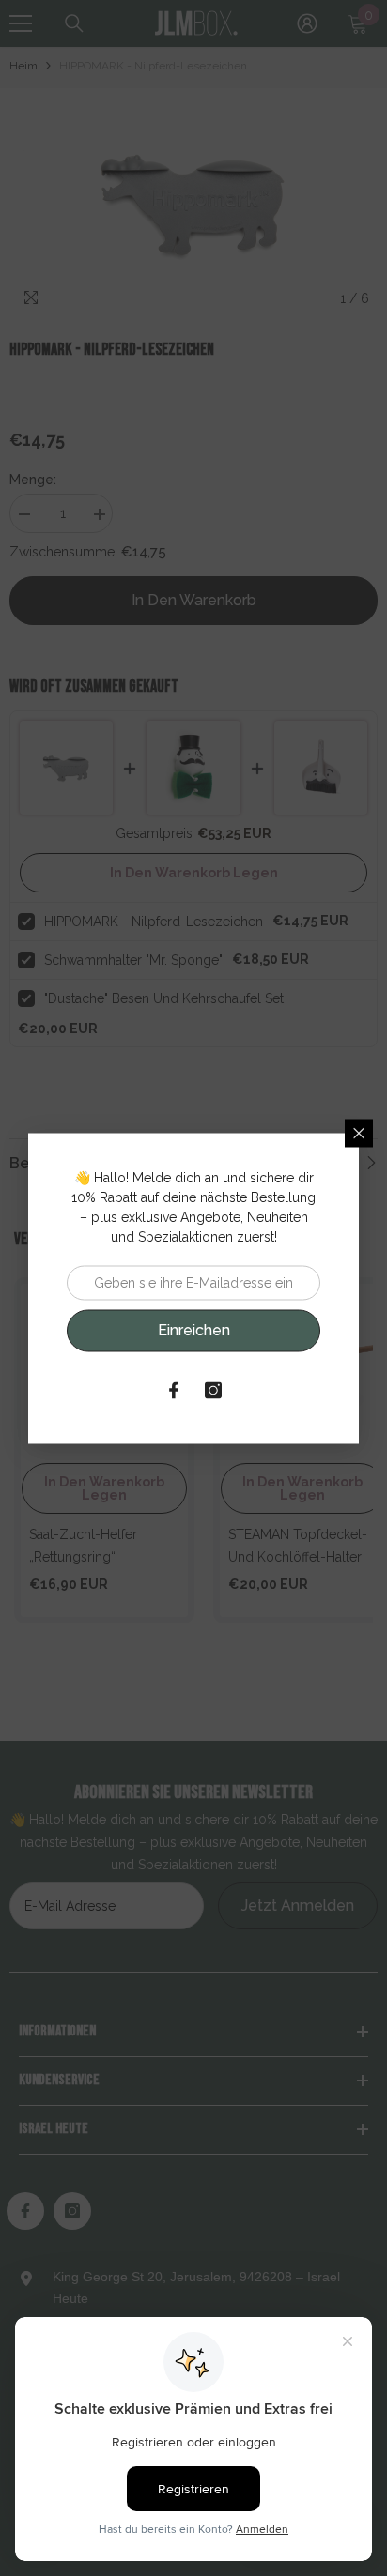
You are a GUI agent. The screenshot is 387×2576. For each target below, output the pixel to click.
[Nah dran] (359, 1133)
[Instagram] (213, 1390)
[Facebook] (174, 1390)
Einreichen (194, 1330)
